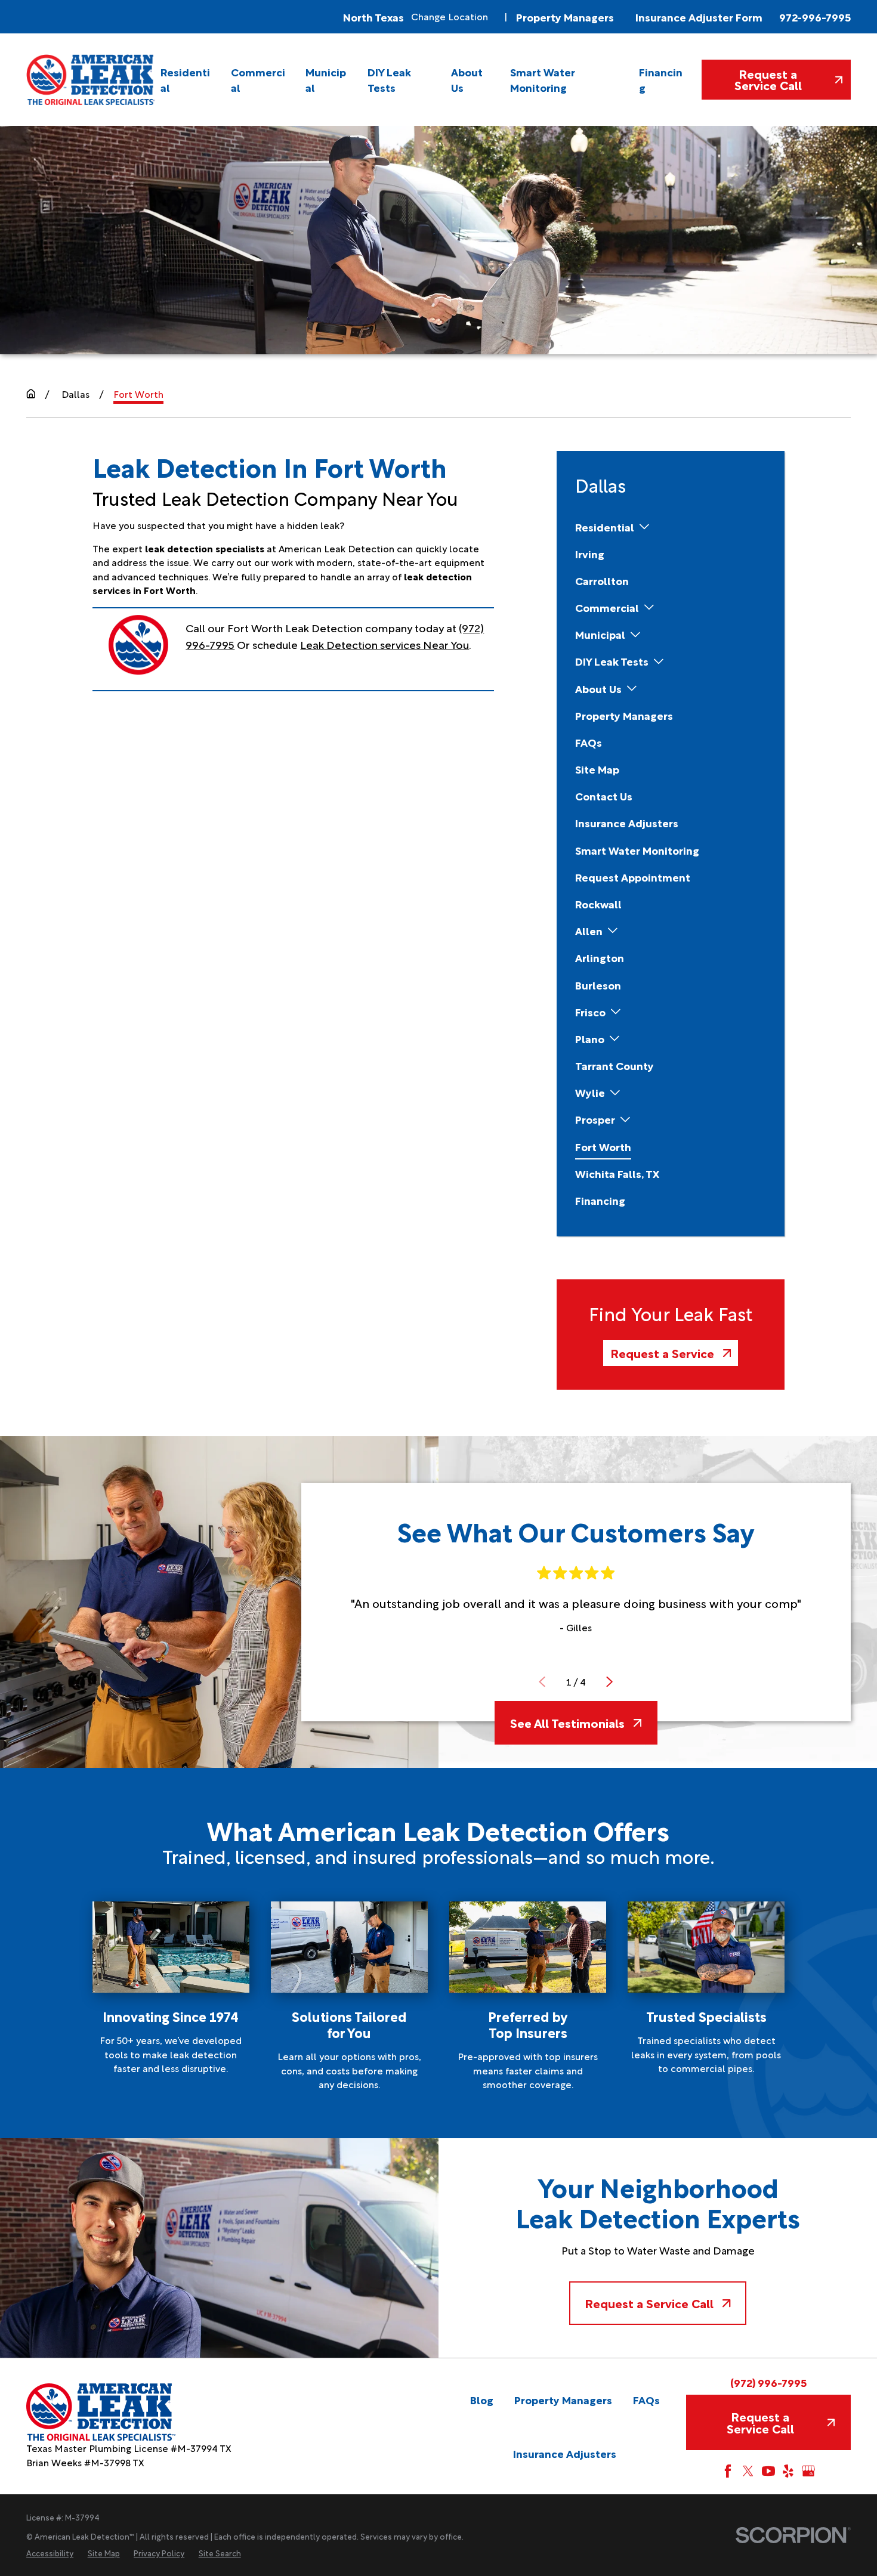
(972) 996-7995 (768, 2382)
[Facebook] (728, 2471)
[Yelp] (788, 2471)
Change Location (450, 16)
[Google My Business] (808, 2471)
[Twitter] (748, 2471)
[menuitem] (187, 79)
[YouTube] (768, 2471)
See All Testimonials (567, 1723)
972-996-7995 (815, 17)
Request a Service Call (768, 79)
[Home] (91, 79)
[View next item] (609, 1682)
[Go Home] (31, 394)
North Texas (373, 17)
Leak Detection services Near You (385, 644)
